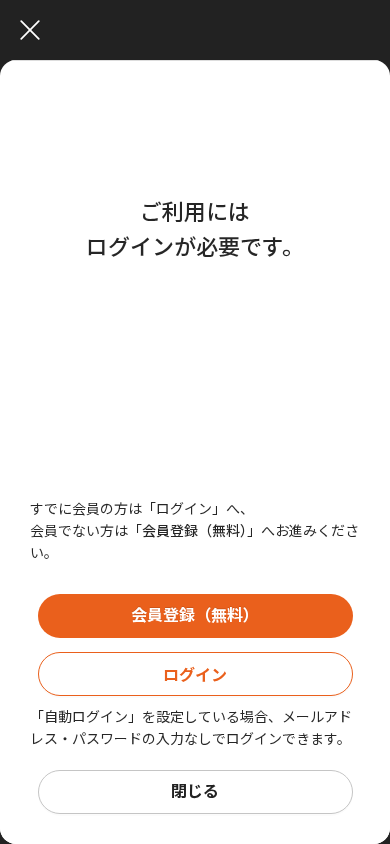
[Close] (200, 30)
